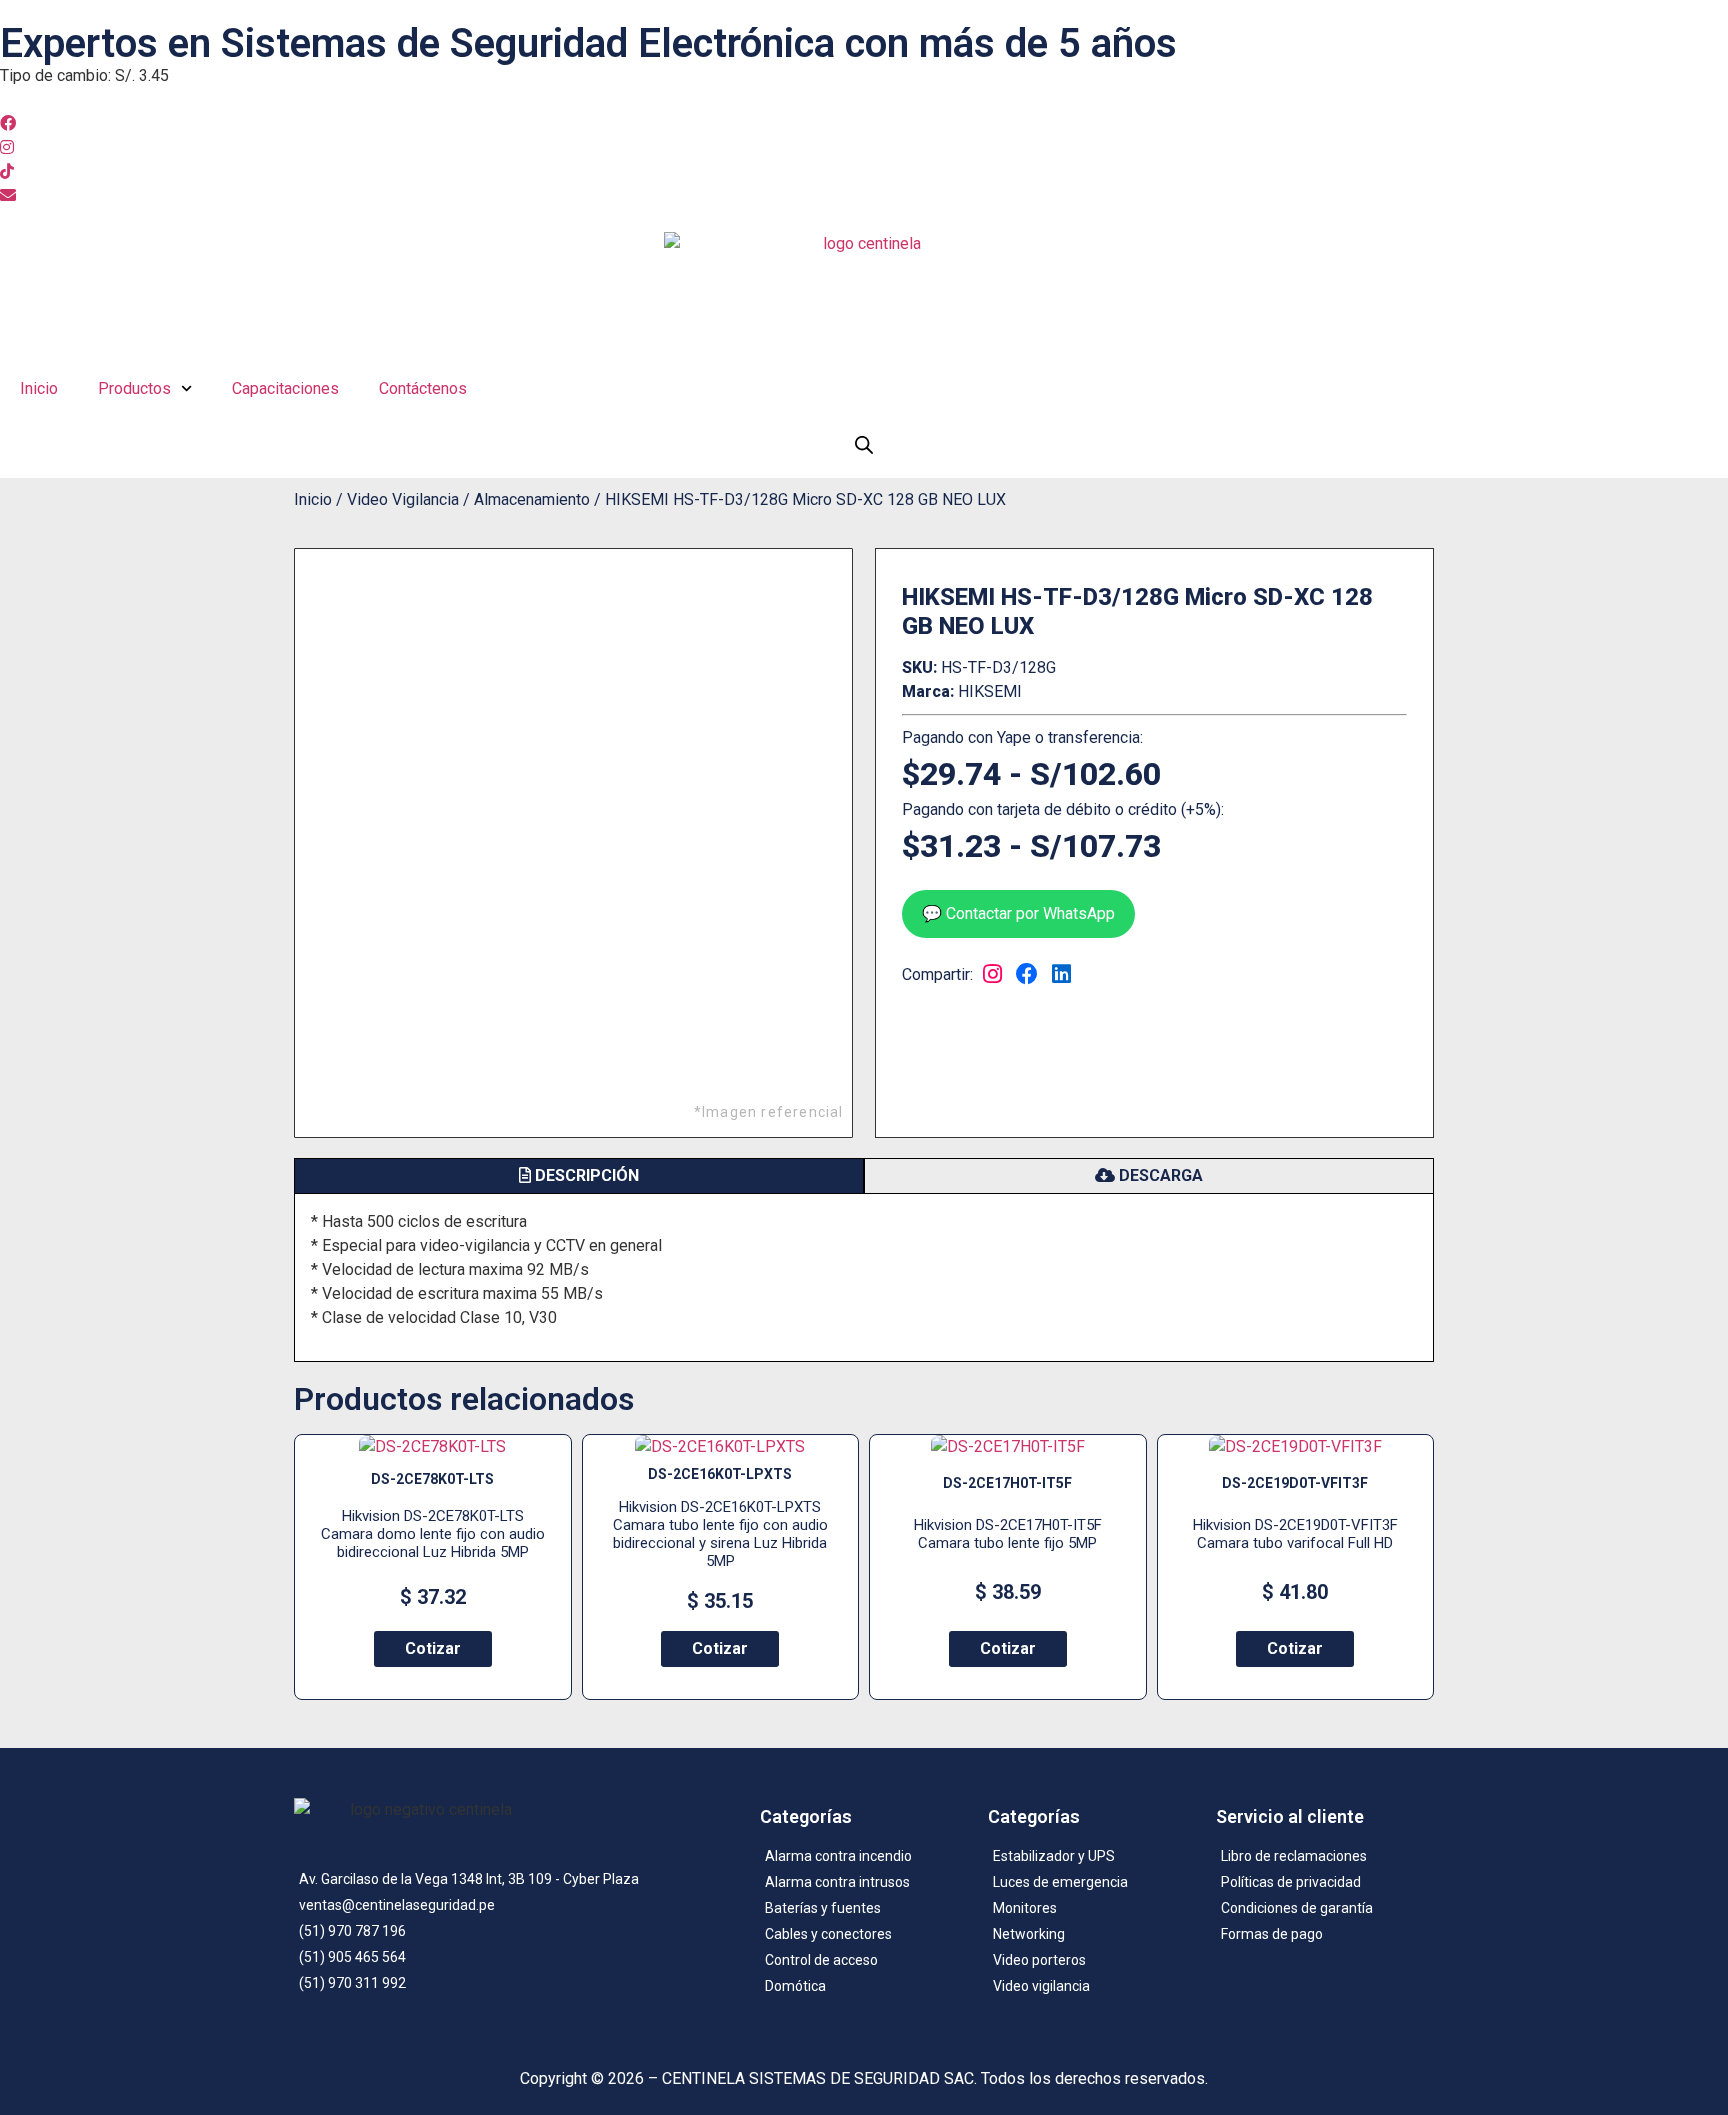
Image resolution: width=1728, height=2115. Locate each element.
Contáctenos (423, 388)
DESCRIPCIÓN (585, 1175)
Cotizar (433, 1648)
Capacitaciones (285, 388)
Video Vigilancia (403, 499)
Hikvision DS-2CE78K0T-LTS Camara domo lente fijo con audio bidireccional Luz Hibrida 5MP (433, 1534)
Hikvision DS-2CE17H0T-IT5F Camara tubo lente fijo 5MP (1008, 1534)
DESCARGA (1159, 1175)
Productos (134, 388)
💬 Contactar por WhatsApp (1018, 913)
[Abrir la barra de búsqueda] (864, 445)
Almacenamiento (532, 499)
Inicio (39, 388)
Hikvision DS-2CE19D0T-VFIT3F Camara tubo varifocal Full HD (1295, 1534)
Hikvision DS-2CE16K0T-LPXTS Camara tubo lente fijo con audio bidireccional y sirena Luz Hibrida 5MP (720, 1534)
